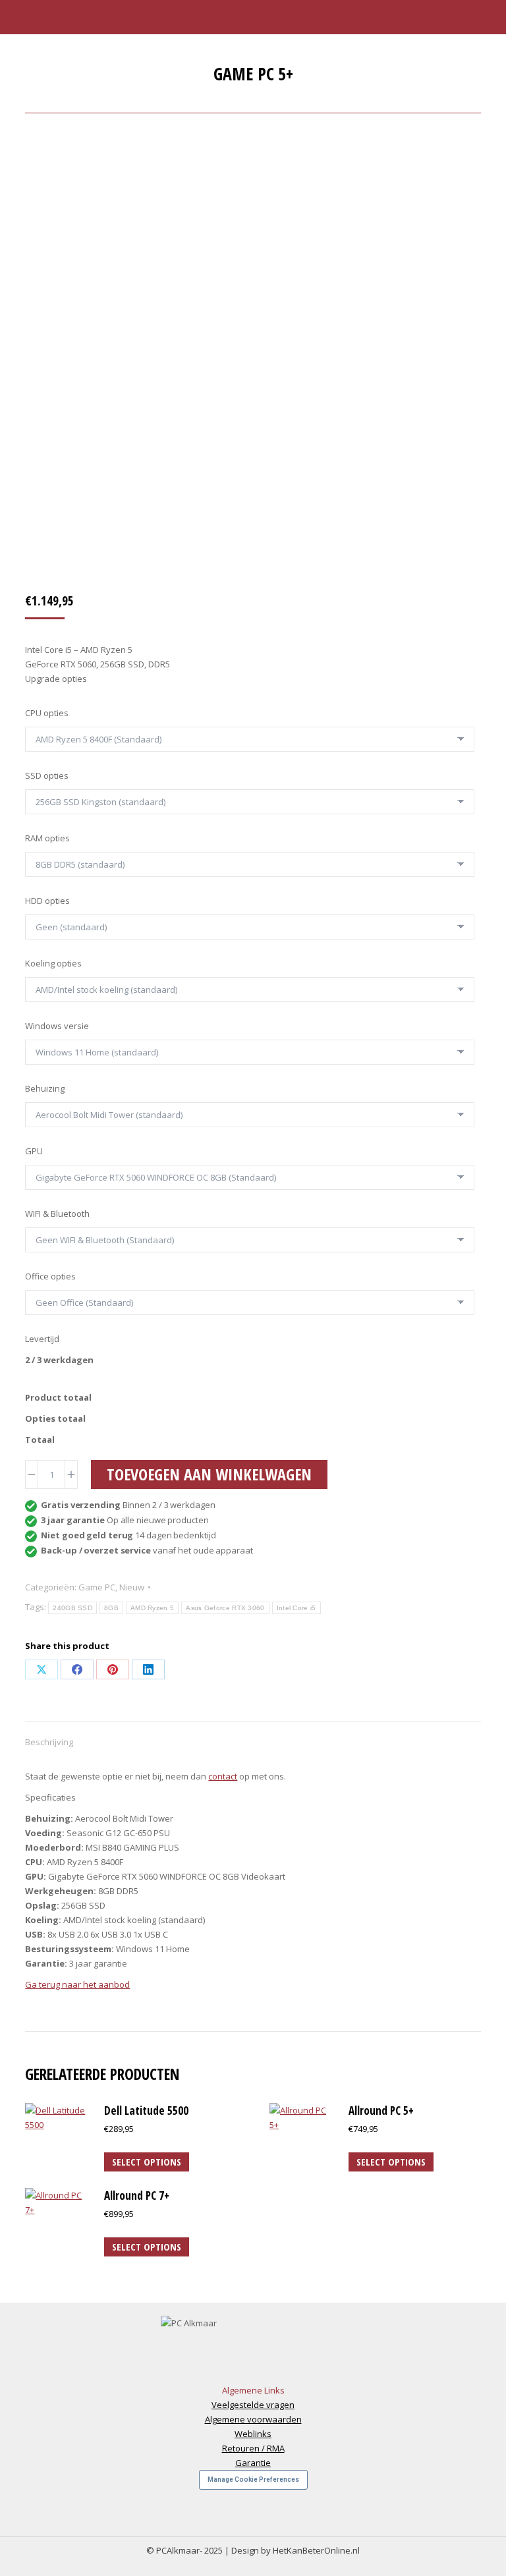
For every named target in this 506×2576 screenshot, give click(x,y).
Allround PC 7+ (137, 2196)
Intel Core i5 (296, 1608)
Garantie (253, 2463)
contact (223, 1776)
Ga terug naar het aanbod (77, 1984)
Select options (147, 2162)
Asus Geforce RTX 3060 (225, 1608)
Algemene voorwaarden (253, 2419)
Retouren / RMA (253, 2448)
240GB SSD (72, 1608)
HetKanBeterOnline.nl (316, 2550)
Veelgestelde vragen (253, 2405)
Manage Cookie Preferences (253, 2479)
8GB (111, 1608)
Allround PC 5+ (381, 2111)
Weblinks (253, 2434)
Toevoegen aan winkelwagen (209, 1474)
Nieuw (132, 1587)
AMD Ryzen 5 (152, 1608)
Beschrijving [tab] (49, 1742)
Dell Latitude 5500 (146, 2111)
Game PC (97, 1587)
